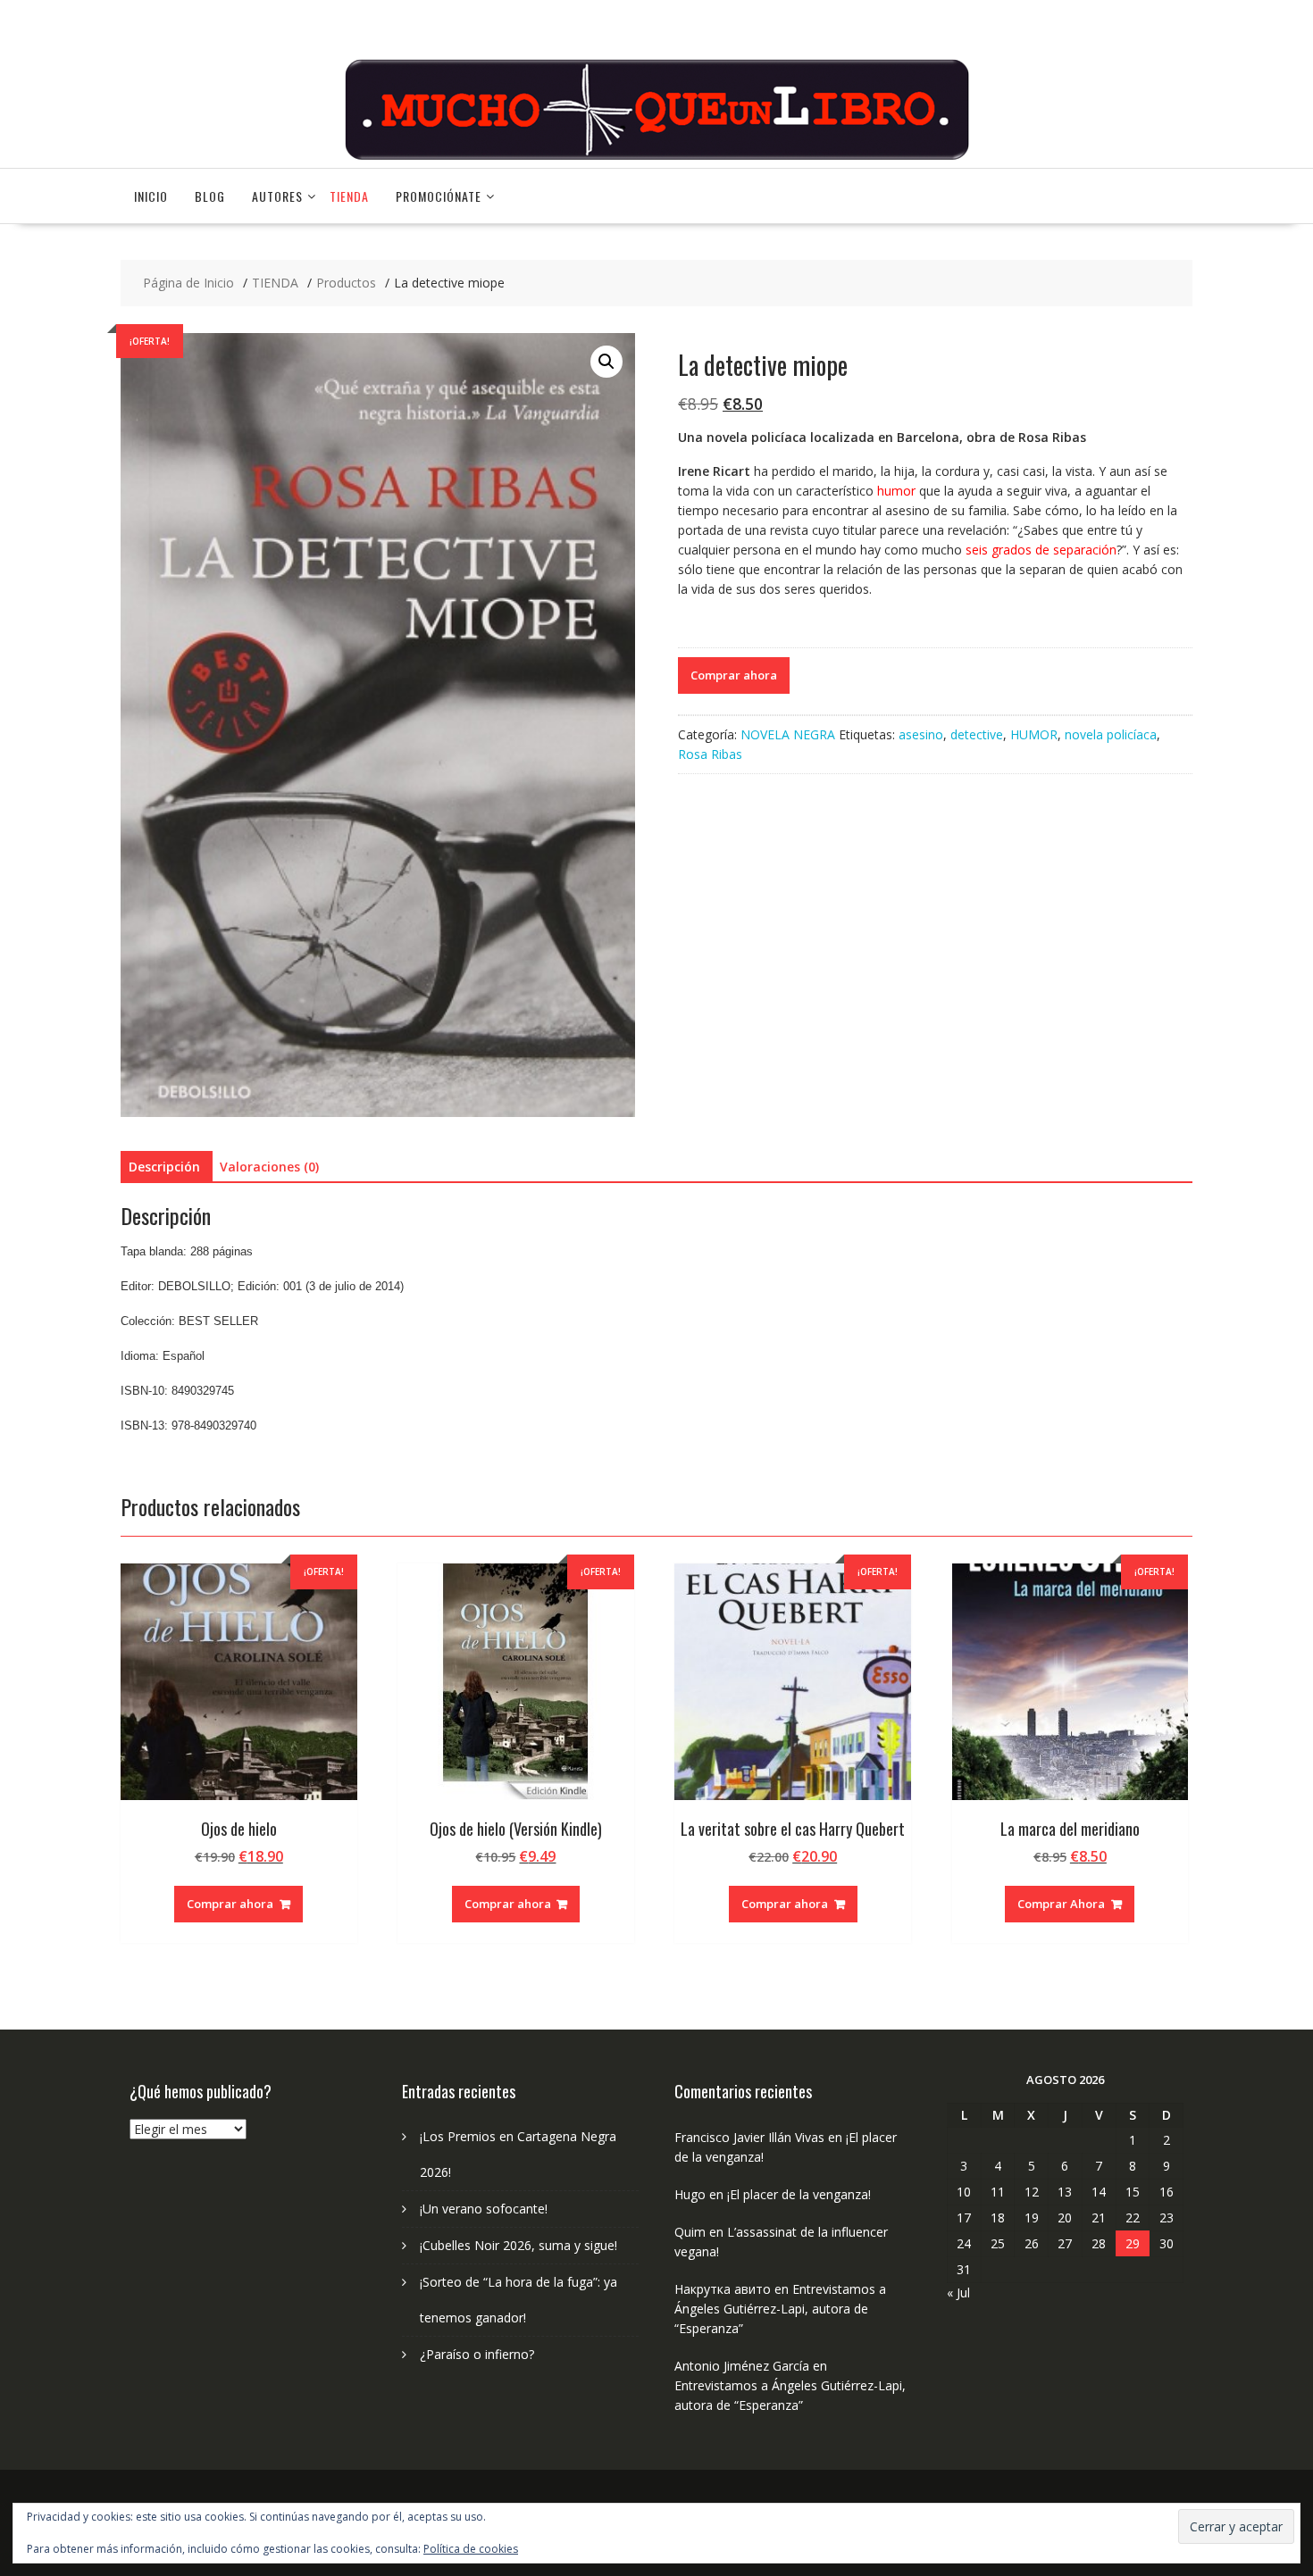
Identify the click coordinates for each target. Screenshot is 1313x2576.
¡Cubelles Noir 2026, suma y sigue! (519, 2245)
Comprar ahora (734, 675)
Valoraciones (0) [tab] (269, 1167)
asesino (921, 734)
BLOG (210, 196)
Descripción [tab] (164, 1167)
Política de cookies (471, 2549)
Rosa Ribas (710, 754)
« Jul (958, 2293)
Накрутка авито (723, 2289)
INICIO (151, 196)
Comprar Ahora (1061, 1904)
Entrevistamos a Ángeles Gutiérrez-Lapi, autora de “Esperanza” (780, 2309)
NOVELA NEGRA (788, 734)
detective (977, 734)
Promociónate (439, 196)
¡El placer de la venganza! (799, 2194)
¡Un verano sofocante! (484, 2209)
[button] (606, 362)
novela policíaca (1111, 734)
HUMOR (1034, 734)
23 (1167, 2218)
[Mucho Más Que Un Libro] (656, 158)
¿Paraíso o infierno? (477, 2354)
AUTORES (277, 196)
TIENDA (349, 196)
